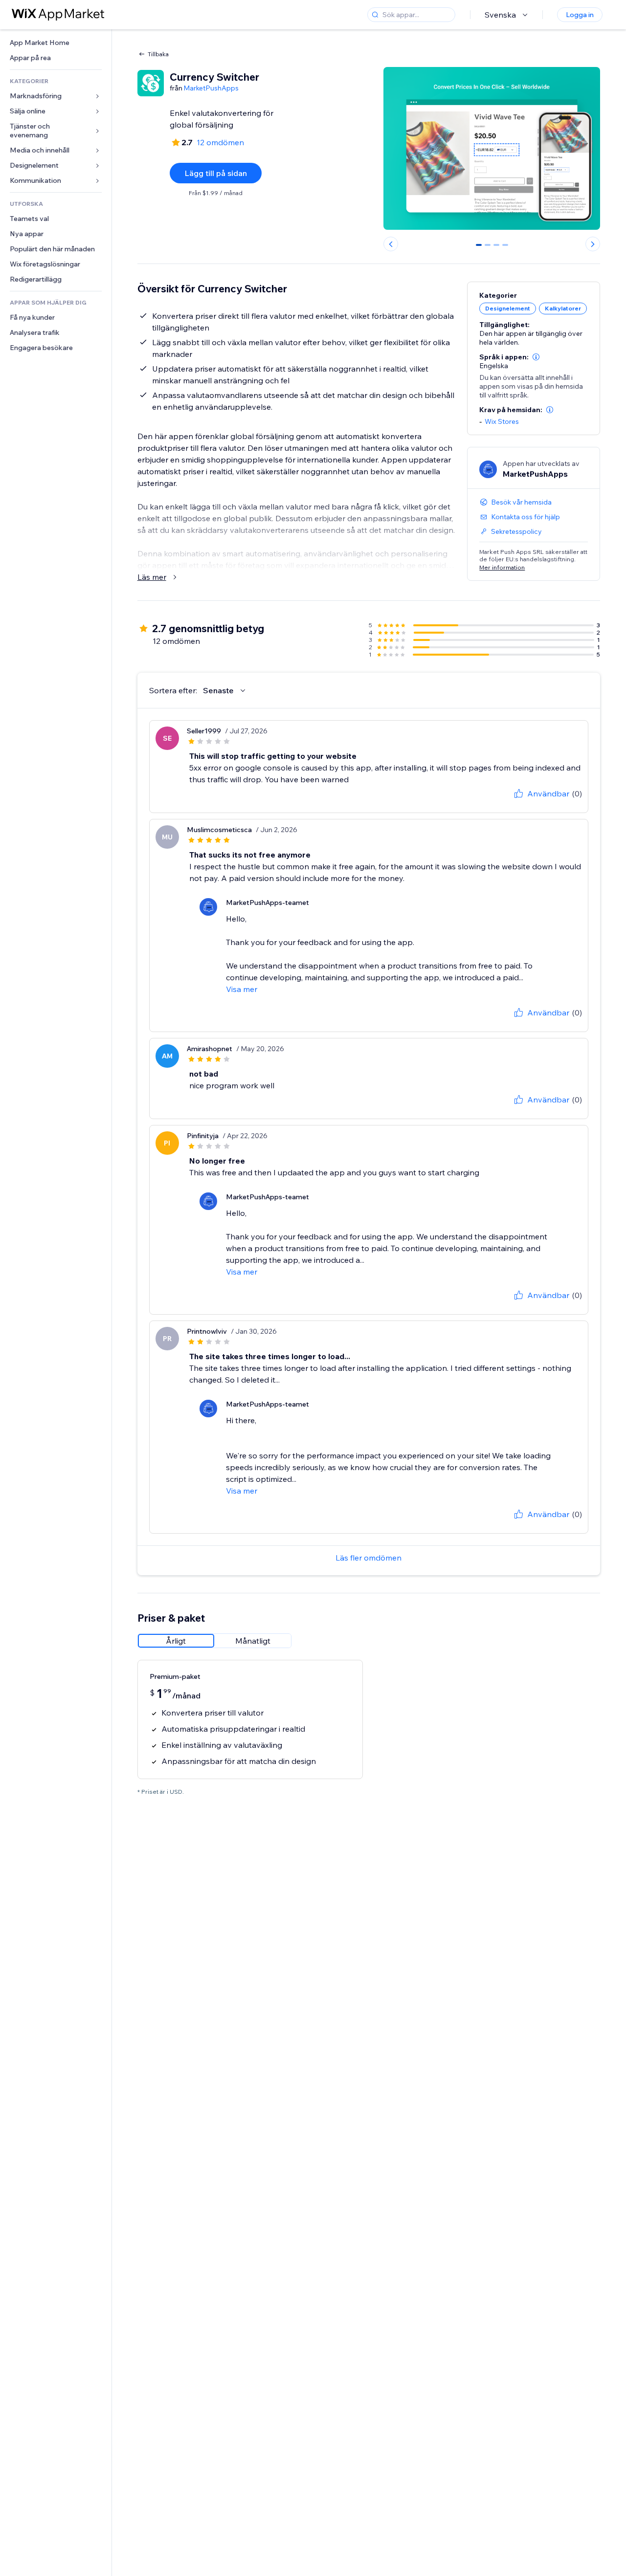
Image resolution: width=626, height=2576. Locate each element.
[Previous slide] (391, 244)
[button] (536, 357)
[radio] (176, 1641)
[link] (56, 43)
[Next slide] (593, 244)
